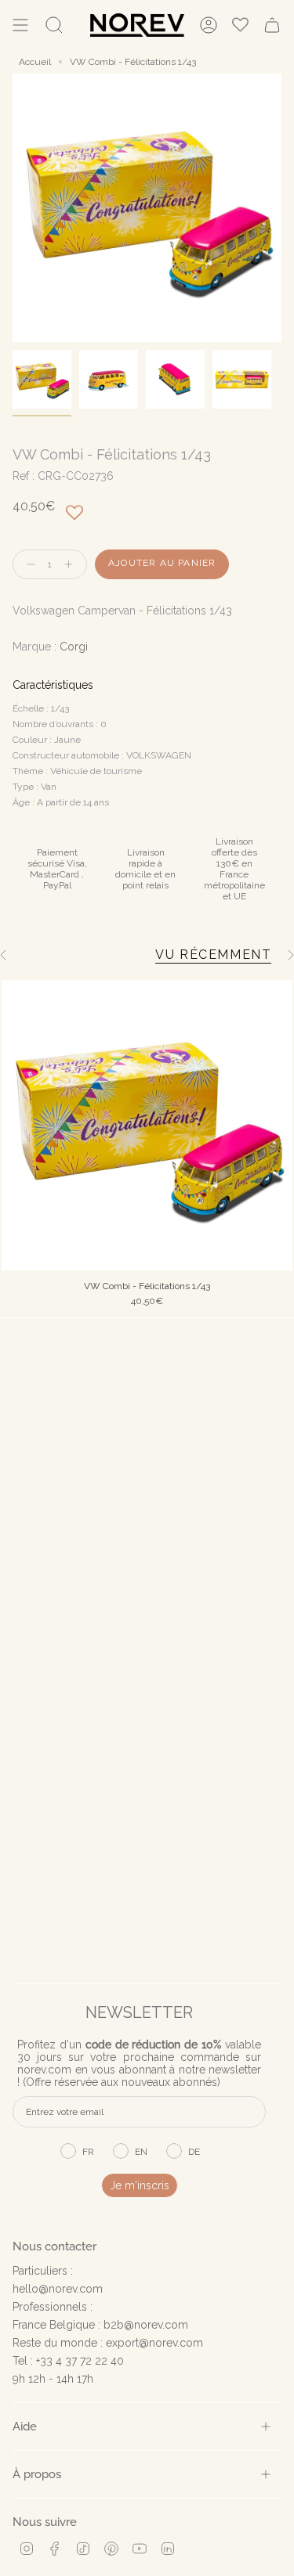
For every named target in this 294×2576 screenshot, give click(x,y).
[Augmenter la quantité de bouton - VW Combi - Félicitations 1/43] (72, 565)
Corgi (74, 647)
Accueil (35, 62)
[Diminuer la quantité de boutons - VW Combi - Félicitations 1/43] (27, 565)
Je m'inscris (140, 2185)
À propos (37, 2474)
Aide (25, 2426)
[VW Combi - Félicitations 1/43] (147, 1125)
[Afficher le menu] (20, 25)
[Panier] (272, 25)
